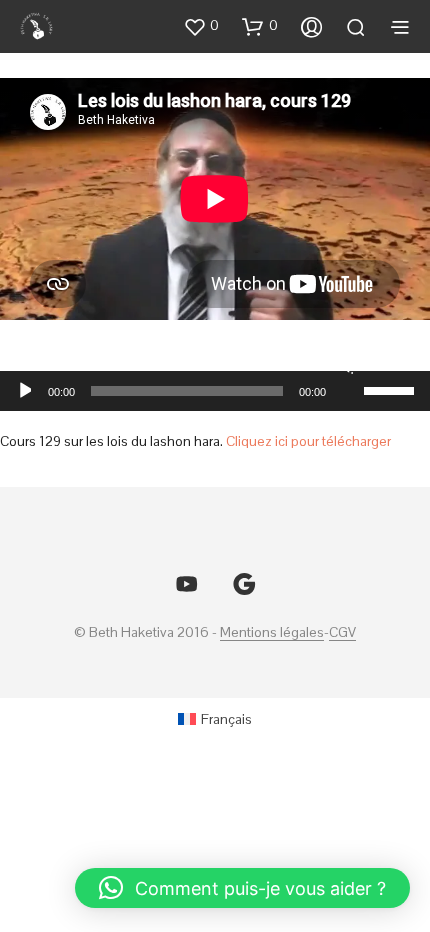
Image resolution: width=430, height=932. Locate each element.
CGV (342, 633)
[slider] (392, 389)
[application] (215, 391)
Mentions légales (272, 633)
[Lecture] (23, 391)
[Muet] (345, 365)
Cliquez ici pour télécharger (308, 441)
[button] (201, 26)
